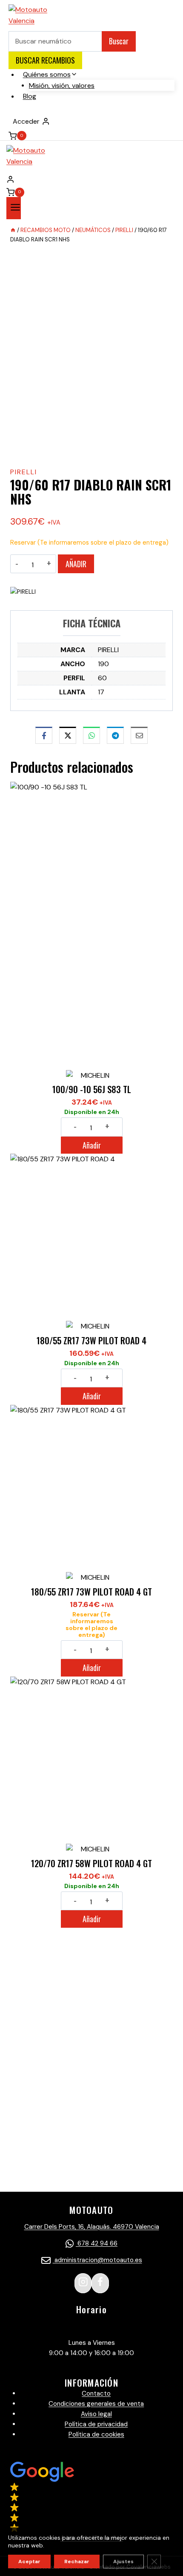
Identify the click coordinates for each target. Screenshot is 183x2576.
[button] (91, 2502)
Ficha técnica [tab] (92, 623)
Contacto (96, 2393)
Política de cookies (96, 2434)
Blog (30, 96)
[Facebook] (100, 2283)
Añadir (76, 564)
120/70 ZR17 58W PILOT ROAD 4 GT (91, 1863)
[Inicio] (13, 230)
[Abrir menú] (14, 208)
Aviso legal (96, 2414)
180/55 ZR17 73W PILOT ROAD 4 (91, 1340)
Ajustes (123, 2561)
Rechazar (77, 2561)
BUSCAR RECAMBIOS (45, 60)
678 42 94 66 (97, 2243)
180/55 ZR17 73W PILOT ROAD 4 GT (91, 1591)
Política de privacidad (96, 2424)
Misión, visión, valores (62, 85)
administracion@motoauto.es (97, 2260)
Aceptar (29, 2561)
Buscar (119, 41)
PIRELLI (24, 472)
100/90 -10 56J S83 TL (92, 1089)
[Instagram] (83, 2283)
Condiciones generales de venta (96, 2404)
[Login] (91, 179)
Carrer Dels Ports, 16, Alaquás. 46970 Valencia (92, 2227)
